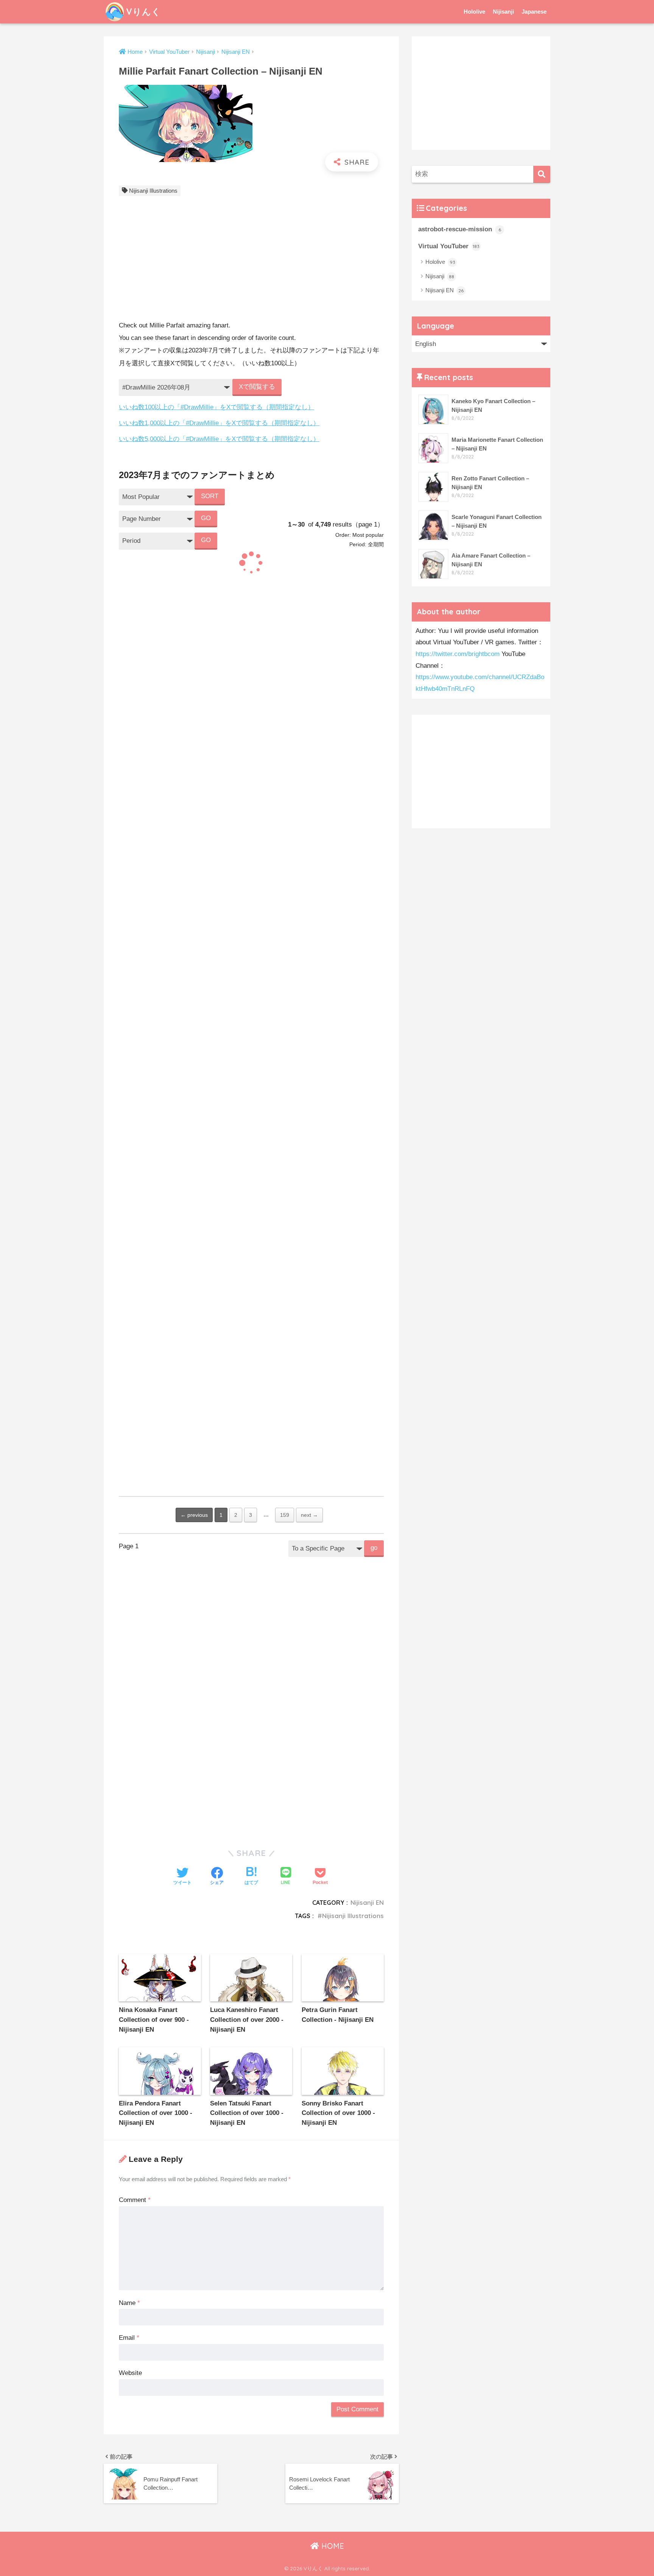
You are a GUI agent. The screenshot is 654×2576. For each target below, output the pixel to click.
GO (206, 518)
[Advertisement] (251, 260)
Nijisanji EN (367, 1903)
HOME (332, 2546)
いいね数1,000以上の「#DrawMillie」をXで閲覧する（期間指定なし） (219, 423)
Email (129, 2338)
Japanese (534, 12)
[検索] (542, 174)
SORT (210, 496)
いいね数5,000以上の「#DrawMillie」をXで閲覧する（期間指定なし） (219, 439)
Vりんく (143, 12)
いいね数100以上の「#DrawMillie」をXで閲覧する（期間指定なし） (216, 407)
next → (309, 1515)
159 (285, 1515)
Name (129, 2303)
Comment (135, 2200)
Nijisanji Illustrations (153, 191)
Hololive (474, 12)
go (374, 1548)
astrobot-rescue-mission (460, 229)
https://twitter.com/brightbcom (458, 654)
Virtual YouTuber (449, 246)
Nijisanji (503, 12)
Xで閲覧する (257, 387)
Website (130, 2373)
